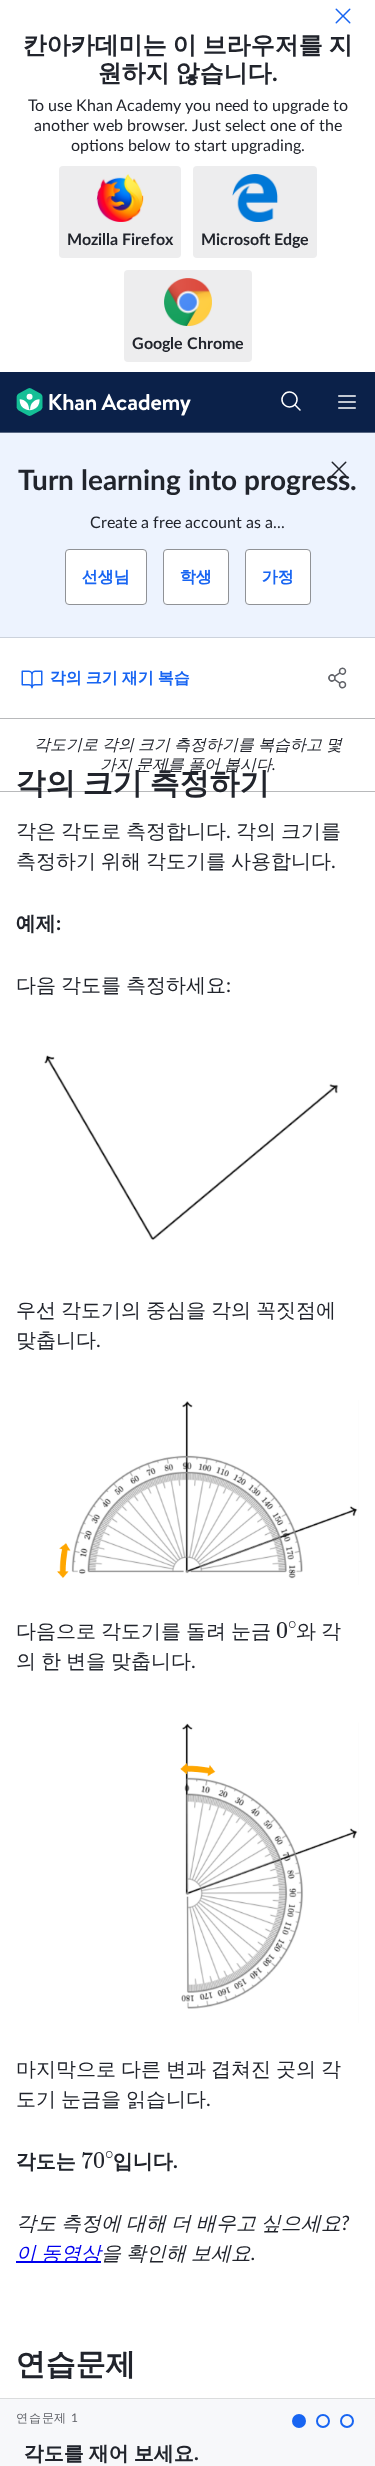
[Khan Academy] (95, 402)
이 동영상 (58, 2254)
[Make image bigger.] (187, 1149)
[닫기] (343, 16)
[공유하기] (338, 678)
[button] (299, 2421)
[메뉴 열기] (347, 402)
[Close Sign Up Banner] (339, 469)
